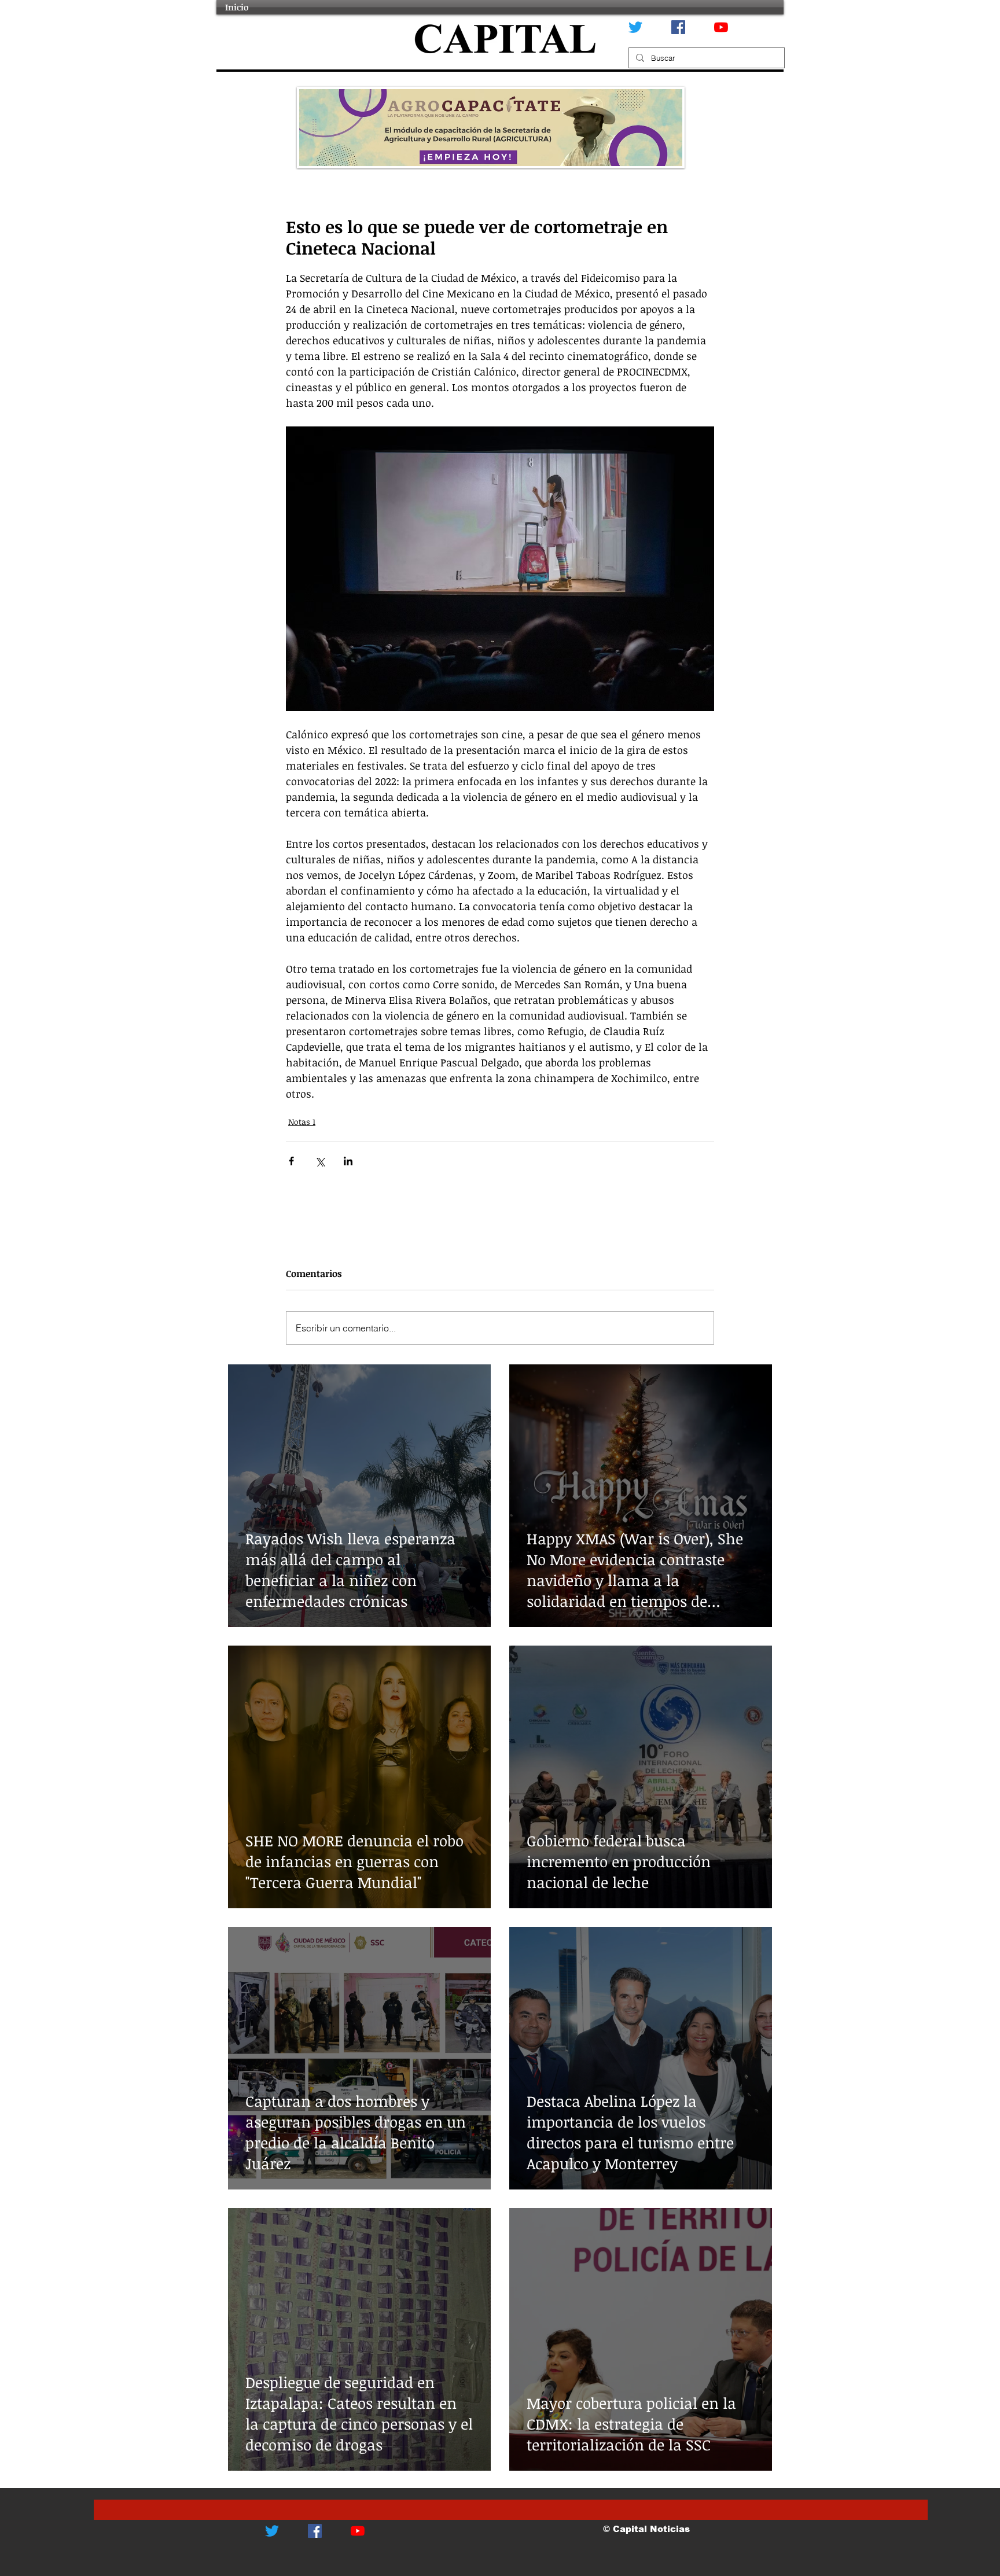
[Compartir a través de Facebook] (291, 1161)
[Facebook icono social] (678, 27)
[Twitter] (635, 27)
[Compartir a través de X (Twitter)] (320, 1161)
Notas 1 (302, 1122)
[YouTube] (721, 27)
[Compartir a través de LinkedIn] (348, 1161)
